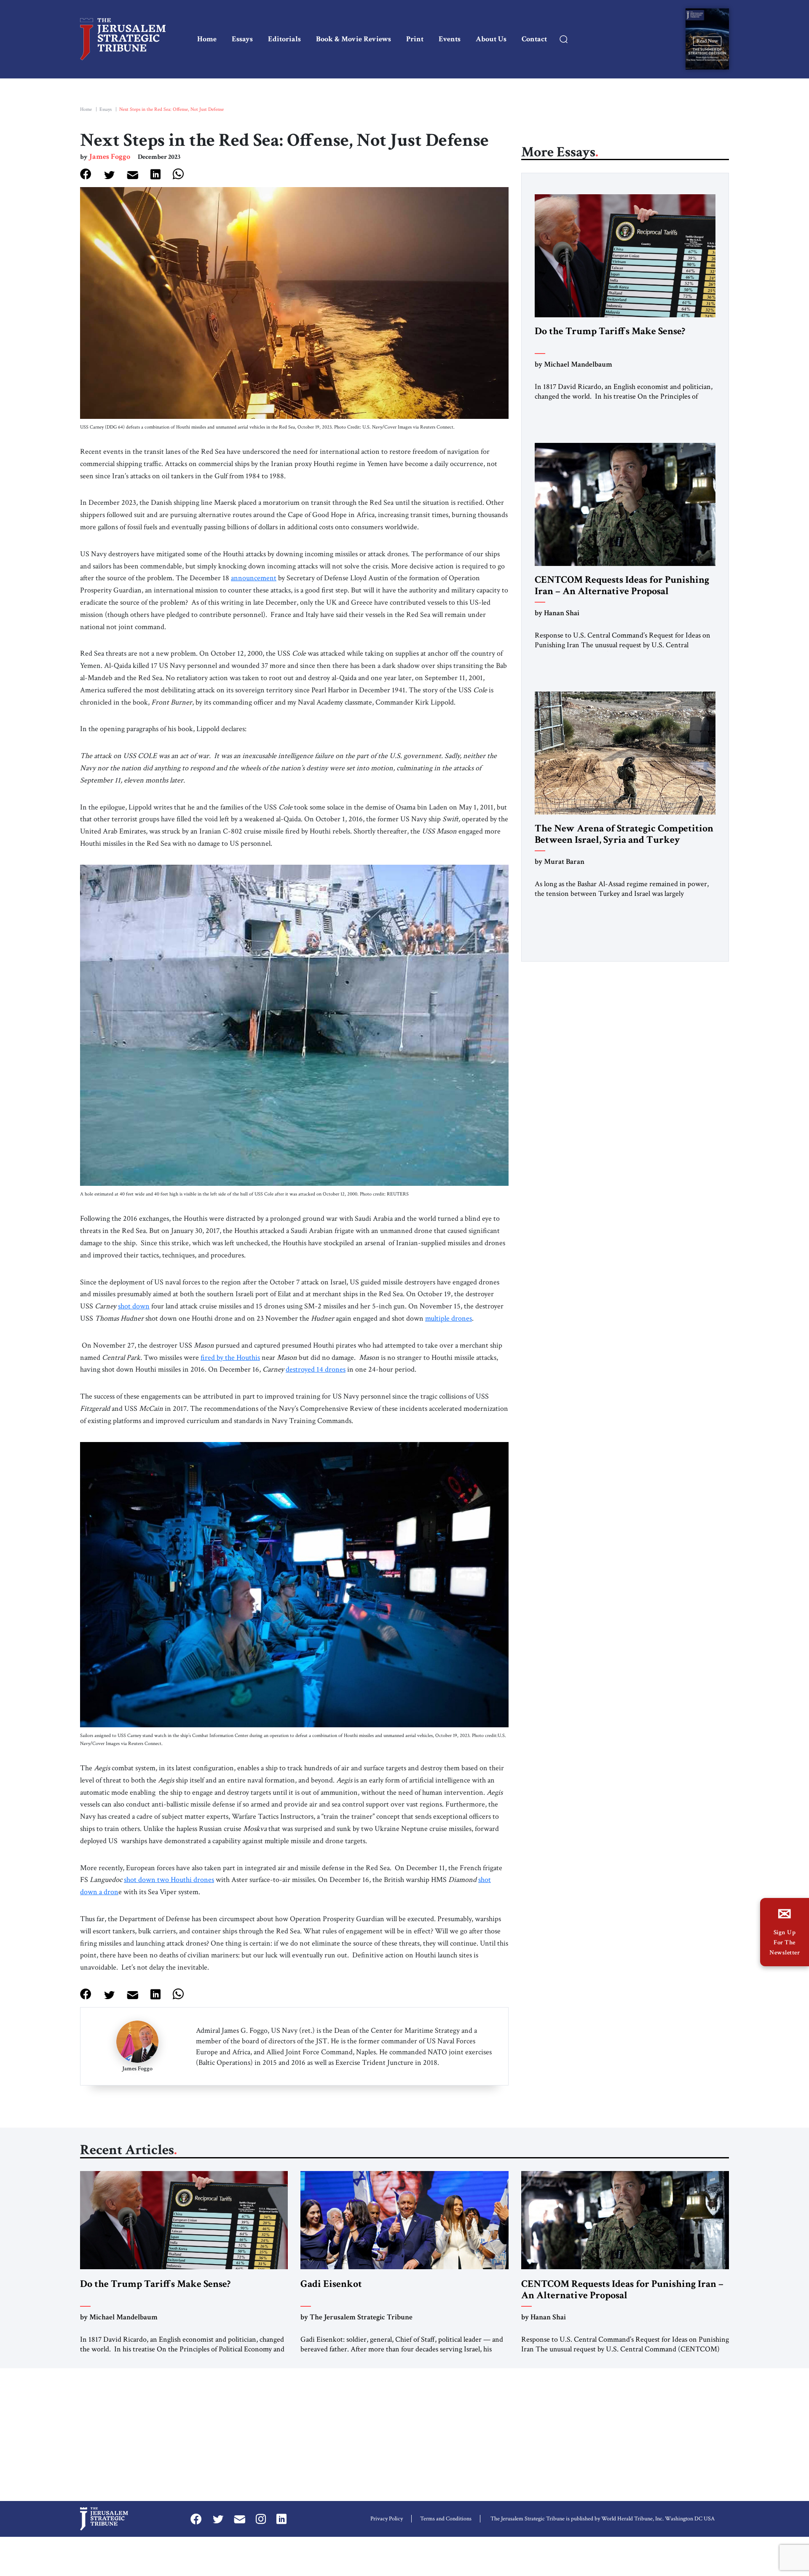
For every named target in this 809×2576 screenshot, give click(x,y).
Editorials (284, 39)
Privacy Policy (387, 2519)
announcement (254, 578)
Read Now (707, 41)
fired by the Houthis (230, 1358)
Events (450, 39)
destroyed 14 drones (316, 1369)
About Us (491, 39)
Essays (242, 39)
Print (415, 39)
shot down (134, 1306)
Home (207, 39)
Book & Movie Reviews (354, 39)
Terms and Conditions (446, 2519)
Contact (534, 39)
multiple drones (449, 1318)
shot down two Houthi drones (169, 1880)
